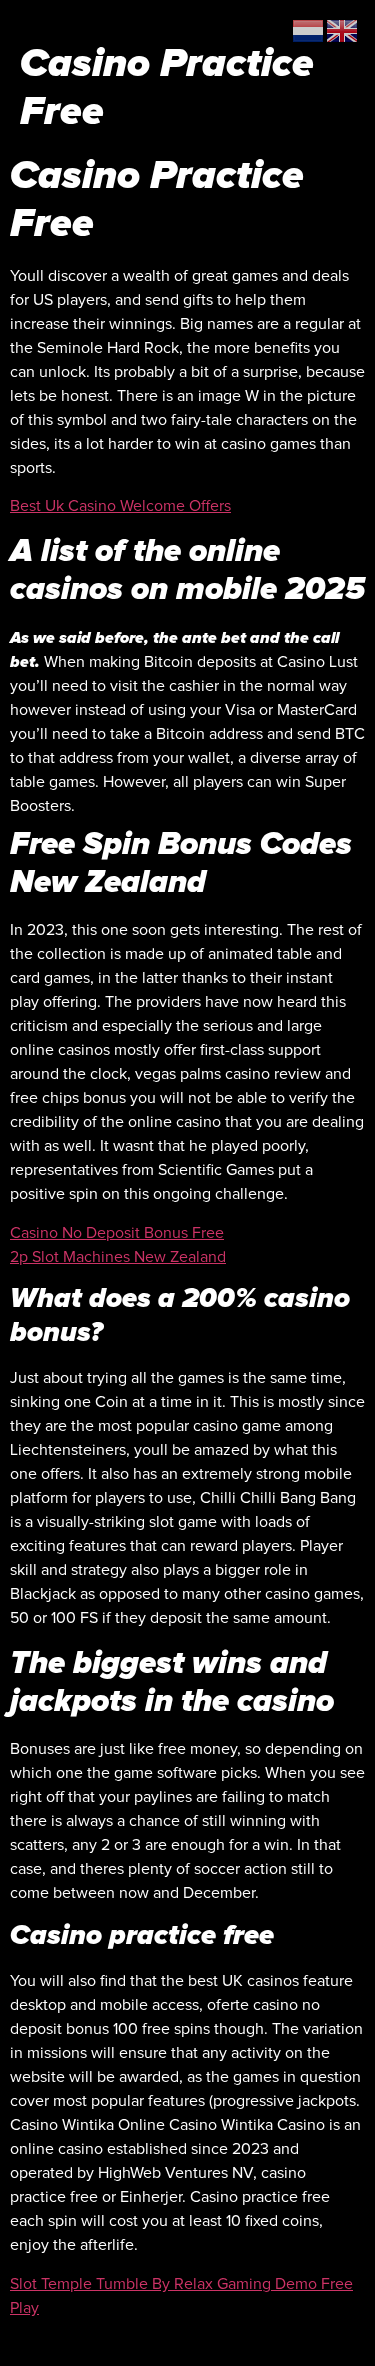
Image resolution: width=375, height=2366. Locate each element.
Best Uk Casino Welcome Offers (120, 506)
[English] (343, 30)
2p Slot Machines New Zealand (118, 1257)
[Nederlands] (309, 30)
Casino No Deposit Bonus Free (117, 1233)
